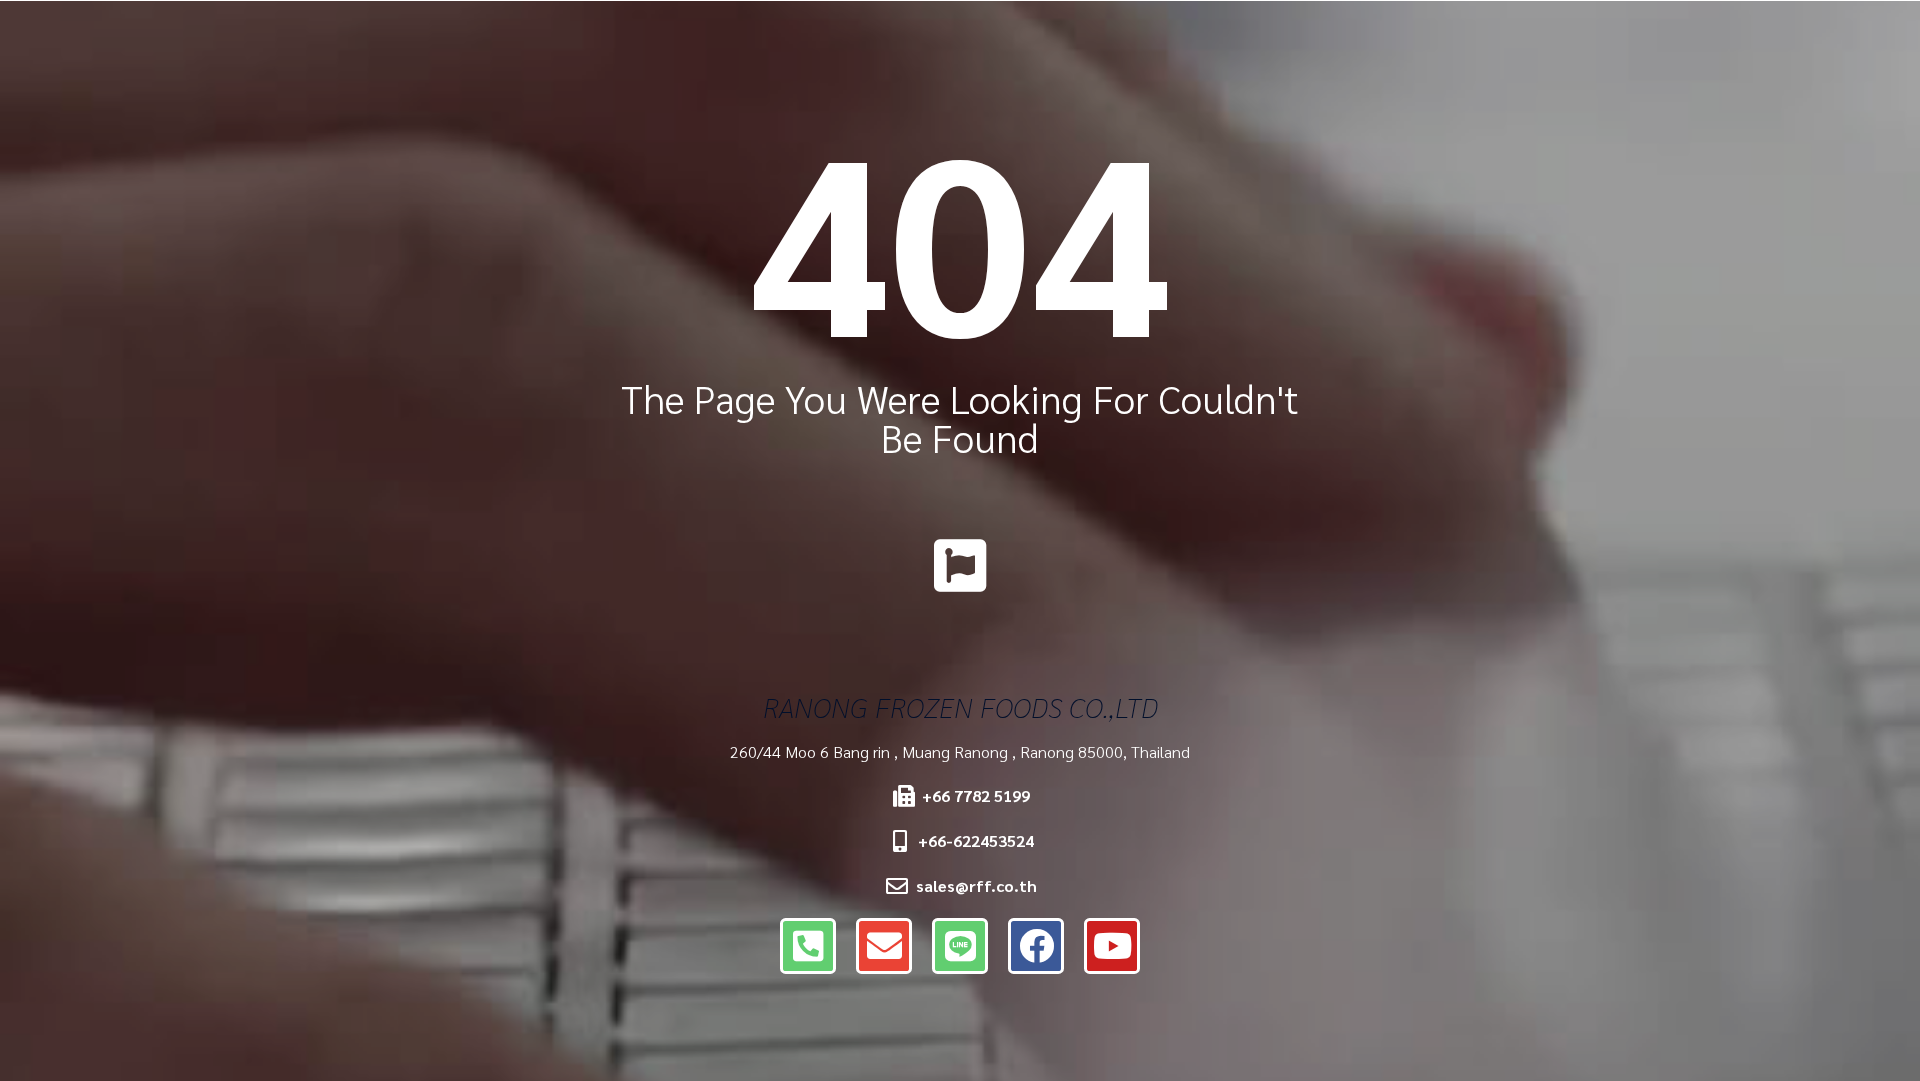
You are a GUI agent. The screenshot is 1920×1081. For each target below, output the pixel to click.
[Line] (960, 946)
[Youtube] (1112, 946)
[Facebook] (1036, 946)
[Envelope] (884, 946)
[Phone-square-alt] (808, 946)
